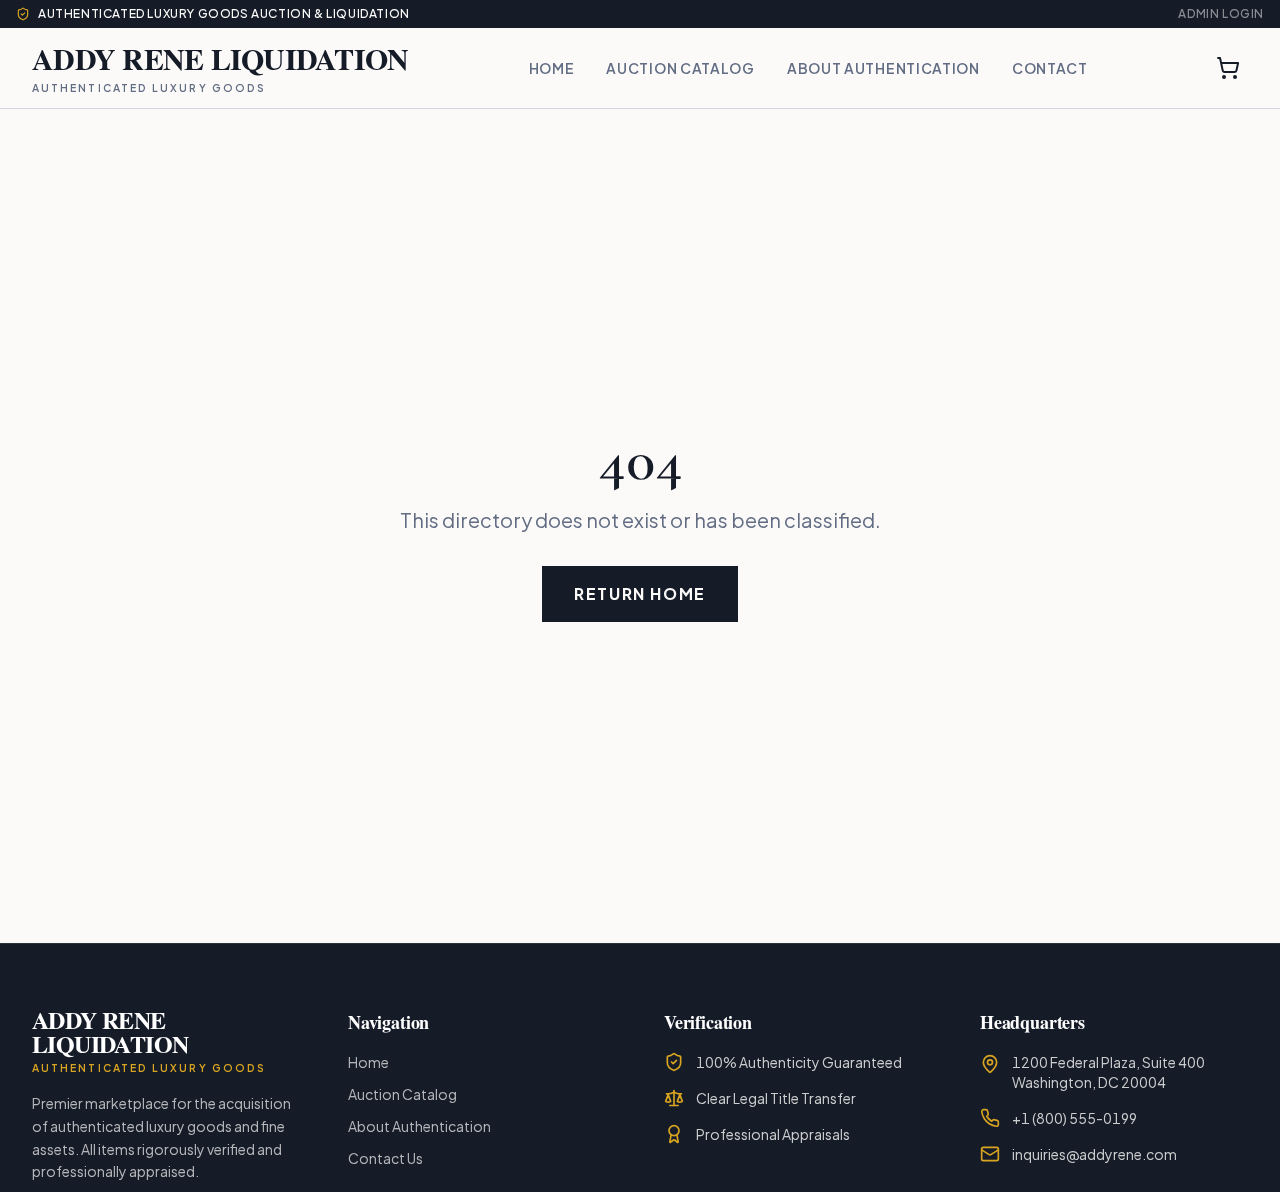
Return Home (640, 593)
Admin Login (1221, 13)
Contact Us (385, 1158)
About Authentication (883, 68)
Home (552, 68)
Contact (1050, 68)
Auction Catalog (680, 68)
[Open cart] (1228, 68)
